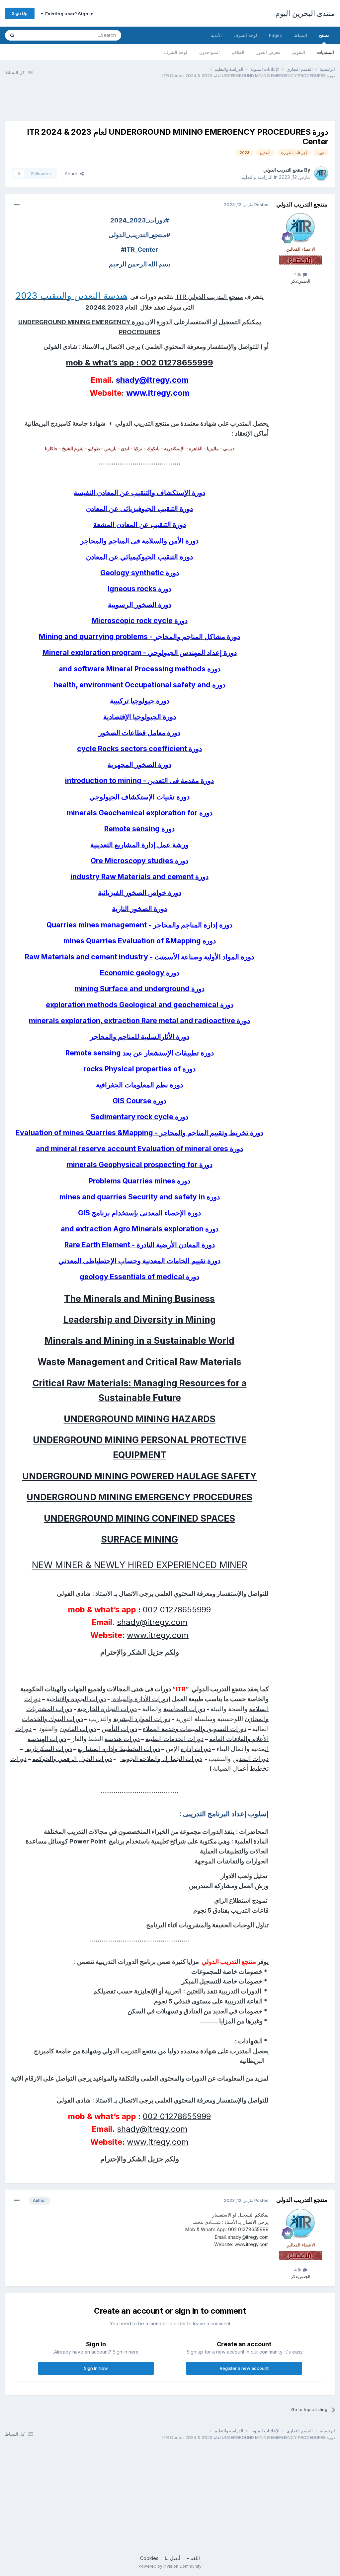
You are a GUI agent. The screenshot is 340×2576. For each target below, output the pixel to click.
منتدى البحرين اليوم (305, 13)
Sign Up (20, 13)
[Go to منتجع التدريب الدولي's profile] (321, 174)
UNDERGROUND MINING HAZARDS (140, 1419)
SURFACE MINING (139, 1539)
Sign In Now (96, 2368)
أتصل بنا (172, 2558)
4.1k (298, 274)
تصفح (324, 35)
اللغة (195, 2558)
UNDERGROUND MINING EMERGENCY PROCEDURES (139, 1497)
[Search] (12, 35)
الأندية (216, 35)
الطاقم (238, 52)
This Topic (39, 35)
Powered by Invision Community (170, 2566)
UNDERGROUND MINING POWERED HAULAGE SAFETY (139, 1476)
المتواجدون (210, 52)
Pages (275, 35)
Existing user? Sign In (68, 14)
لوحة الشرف (176, 52)
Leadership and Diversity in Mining (140, 1319)
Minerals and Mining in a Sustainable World (139, 1340)
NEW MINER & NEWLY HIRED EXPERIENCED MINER (140, 1565)
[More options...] (17, 205)
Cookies (149, 2558)
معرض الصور (268, 52)
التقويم (299, 52)
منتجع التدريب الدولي (283, 170)
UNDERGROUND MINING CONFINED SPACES (139, 1518)
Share (73, 174)
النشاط (300, 35)
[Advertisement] (214, 104)
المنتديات (326, 52)
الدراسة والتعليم (257, 177)
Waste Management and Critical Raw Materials (139, 1362)
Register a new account (244, 2368)
